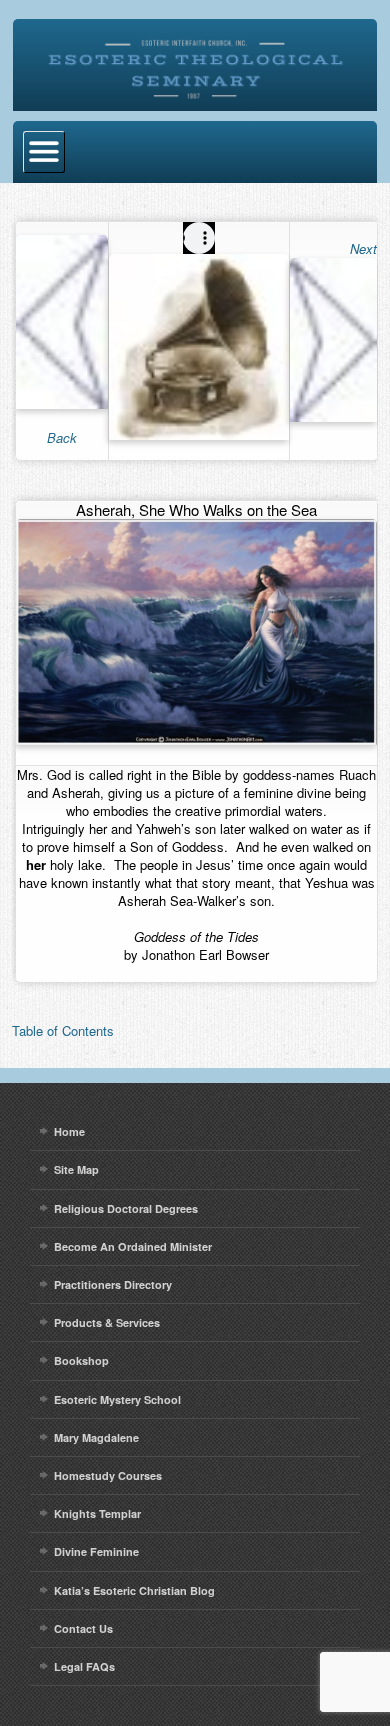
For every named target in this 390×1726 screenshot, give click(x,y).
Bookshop (81, 1360)
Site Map (76, 1169)
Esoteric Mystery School (117, 1399)
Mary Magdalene (96, 1437)
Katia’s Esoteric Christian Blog (134, 1590)
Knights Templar (97, 1513)
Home (69, 1131)
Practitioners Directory (113, 1284)
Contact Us (83, 1628)
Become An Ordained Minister (133, 1246)
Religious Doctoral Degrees (126, 1208)
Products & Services (107, 1322)
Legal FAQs (84, 1666)
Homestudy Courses (108, 1475)
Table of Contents (63, 1030)
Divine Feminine (96, 1551)
